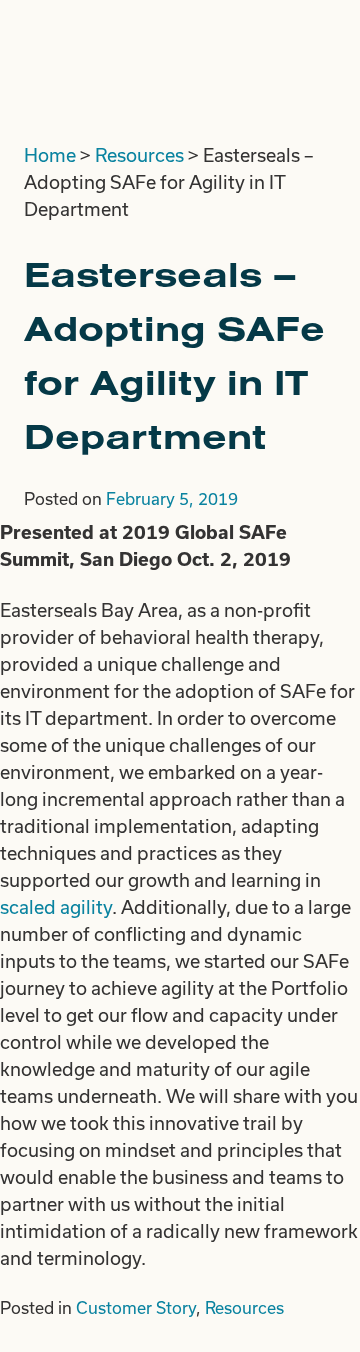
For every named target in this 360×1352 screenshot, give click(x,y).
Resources (139, 155)
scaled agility (56, 907)
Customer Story (136, 1307)
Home (50, 155)
